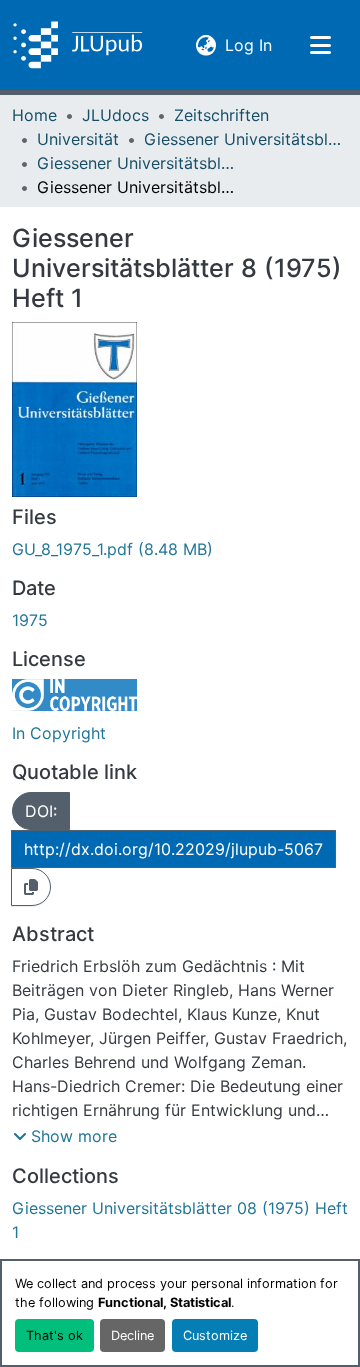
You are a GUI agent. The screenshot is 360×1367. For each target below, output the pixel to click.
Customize (215, 1335)
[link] (180, 549)
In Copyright (59, 733)
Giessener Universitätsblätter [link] (244, 139)
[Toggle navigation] (320, 45)
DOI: (41, 811)
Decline (132, 1335)
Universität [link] (78, 139)
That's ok (54, 1335)
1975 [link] (30, 620)
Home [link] (34, 115)
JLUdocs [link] (115, 115)
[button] (77, 45)
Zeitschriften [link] (221, 115)
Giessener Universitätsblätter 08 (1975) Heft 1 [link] (137, 163)
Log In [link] (248, 44)
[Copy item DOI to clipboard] (31, 887)
